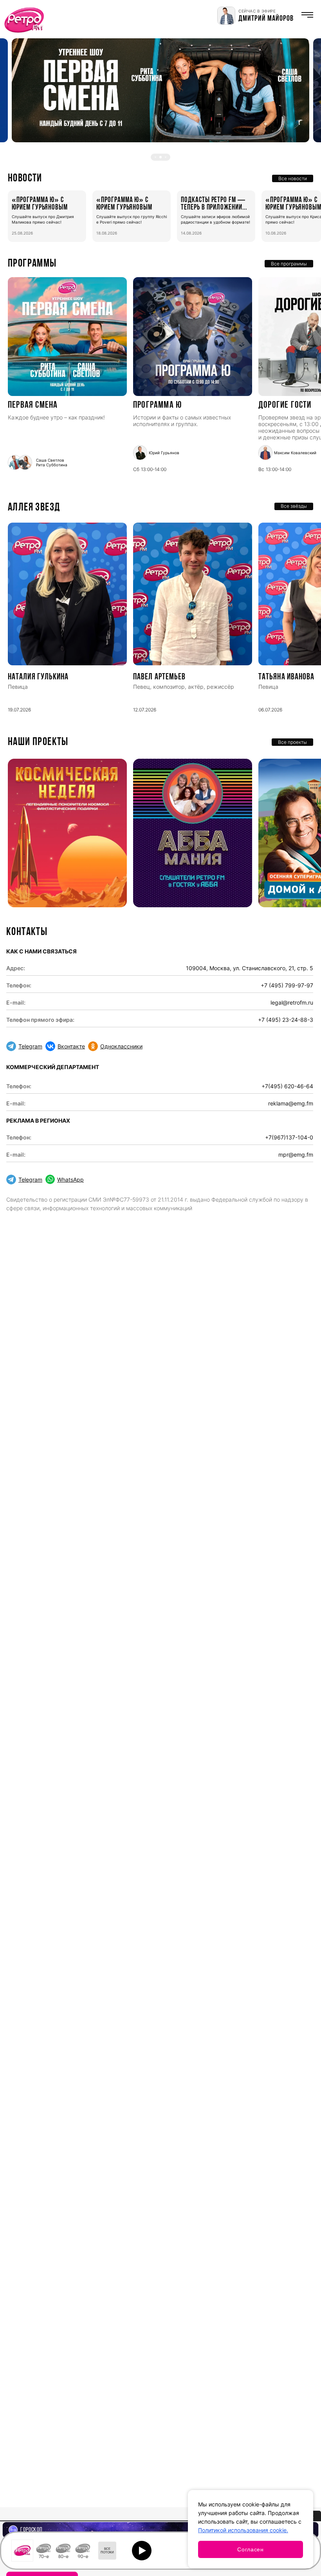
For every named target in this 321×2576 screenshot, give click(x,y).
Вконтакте (71, 1046)
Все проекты (292, 742)
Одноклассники (121, 1046)
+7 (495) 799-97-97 (287, 985)
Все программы (289, 264)
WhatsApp (70, 1180)
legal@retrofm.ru (292, 1002)
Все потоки (107, 2551)
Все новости (293, 178)
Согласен (251, 2549)
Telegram (30, 1046)
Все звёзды (294, 506)
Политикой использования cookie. (243, 2530)
